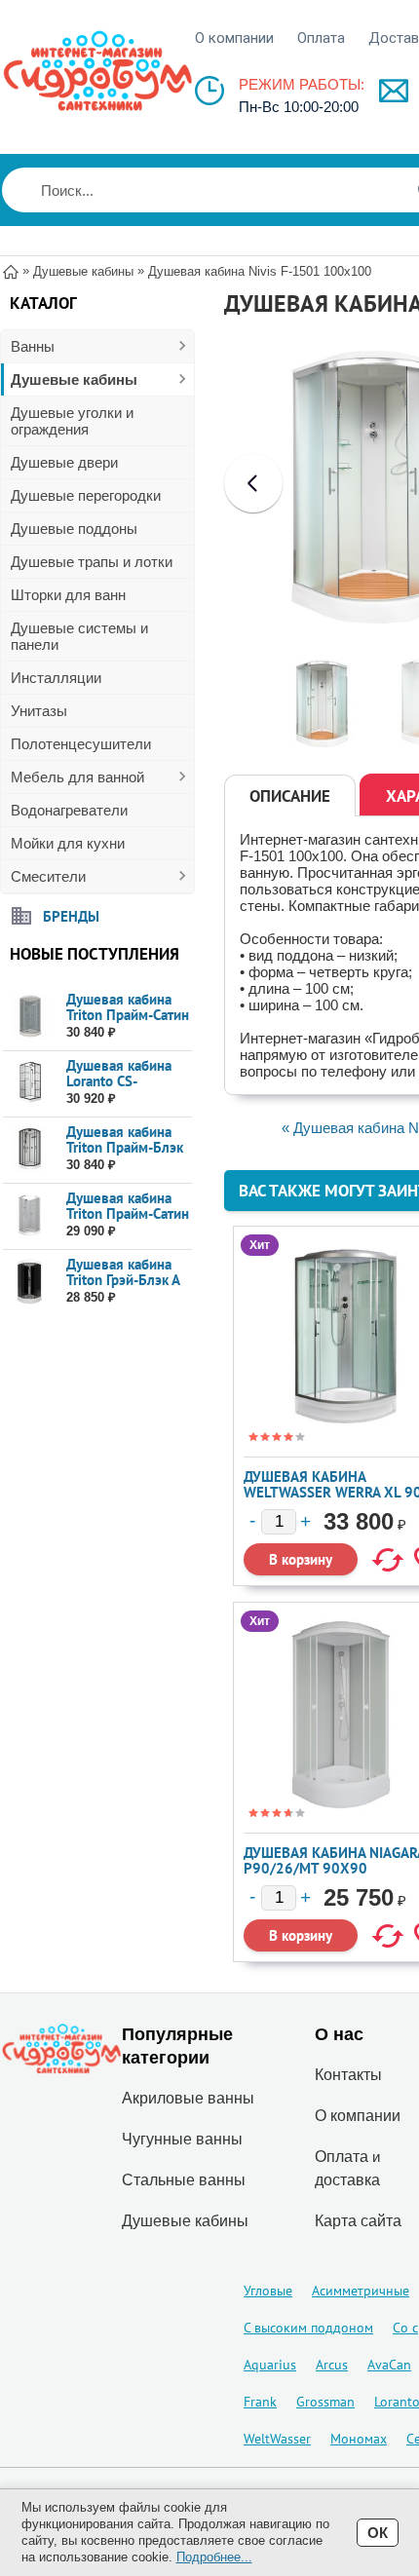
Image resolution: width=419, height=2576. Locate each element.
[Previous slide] (253, 483)
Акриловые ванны (188, 2098)
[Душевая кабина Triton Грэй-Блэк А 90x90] (30, 1282)
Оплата (321, 38)
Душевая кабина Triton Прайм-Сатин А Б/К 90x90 (128, 1213)
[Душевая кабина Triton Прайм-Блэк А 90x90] (30, 1149)
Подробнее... (214, 2557)
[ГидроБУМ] (97, 71)
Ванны (33, 346)
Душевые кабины (74, 379)
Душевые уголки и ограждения (72, 421)
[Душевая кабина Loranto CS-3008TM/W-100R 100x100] (30, 1083)
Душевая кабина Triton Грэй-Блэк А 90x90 (123, 1280)
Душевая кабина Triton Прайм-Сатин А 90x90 (128, 1015)
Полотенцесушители (81, 744)
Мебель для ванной (77, 777)
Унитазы (39, 711)
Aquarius (270, 2365)
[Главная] (11, 270)
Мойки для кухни (68, 843)
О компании (234, 38)
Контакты (348, 2075)
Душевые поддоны (74, 529)
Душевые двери (64, 462)
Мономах (359, 2439)
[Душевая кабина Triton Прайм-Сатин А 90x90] (30, 1017)
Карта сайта (358, 2221)
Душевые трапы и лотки (92, 562)
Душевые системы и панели (79, 636)
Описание (290, 796)
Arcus (332, 2365)
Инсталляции (56, 678)
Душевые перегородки (86, 495)
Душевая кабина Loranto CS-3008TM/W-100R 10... (123, 1089)
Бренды (71, 915)
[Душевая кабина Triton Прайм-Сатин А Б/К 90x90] (30, 1215)
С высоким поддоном (308, 2328)
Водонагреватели (69, 810)
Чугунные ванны (182, 2139)
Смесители (48, 876)
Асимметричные (361, 2291)
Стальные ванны (184, 2180)
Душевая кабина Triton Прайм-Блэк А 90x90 (125, 1147)
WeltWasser (277, 2439)
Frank (260, 2402)
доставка (347, 2180)
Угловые (268, 2291)
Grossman (325, 2402)
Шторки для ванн (68, 595)
